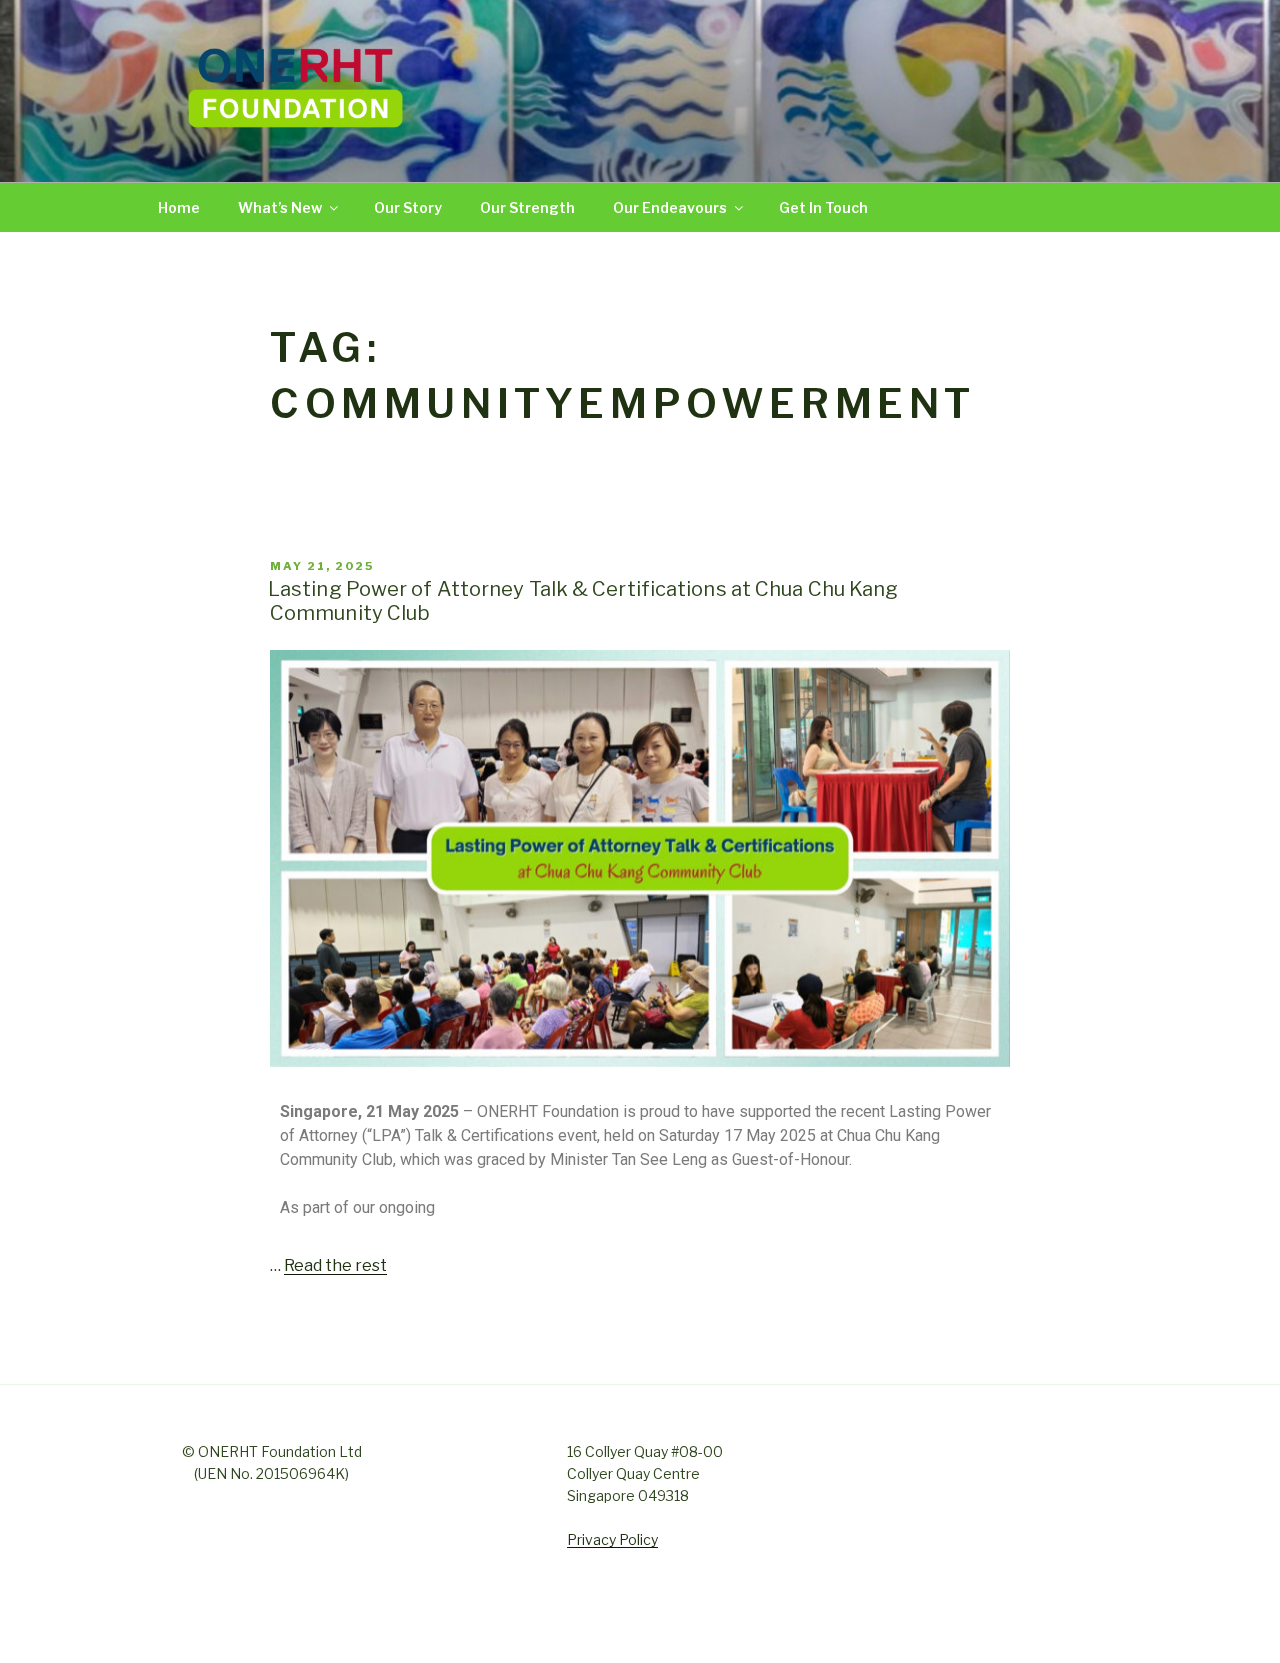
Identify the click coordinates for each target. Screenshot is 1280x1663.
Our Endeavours (670, 207)
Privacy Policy (612, 1539)
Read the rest (335, 1265)
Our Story (408, 207)
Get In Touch (823, 207)
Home (179, 207)
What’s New (280, 207)
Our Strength (527, 207)
